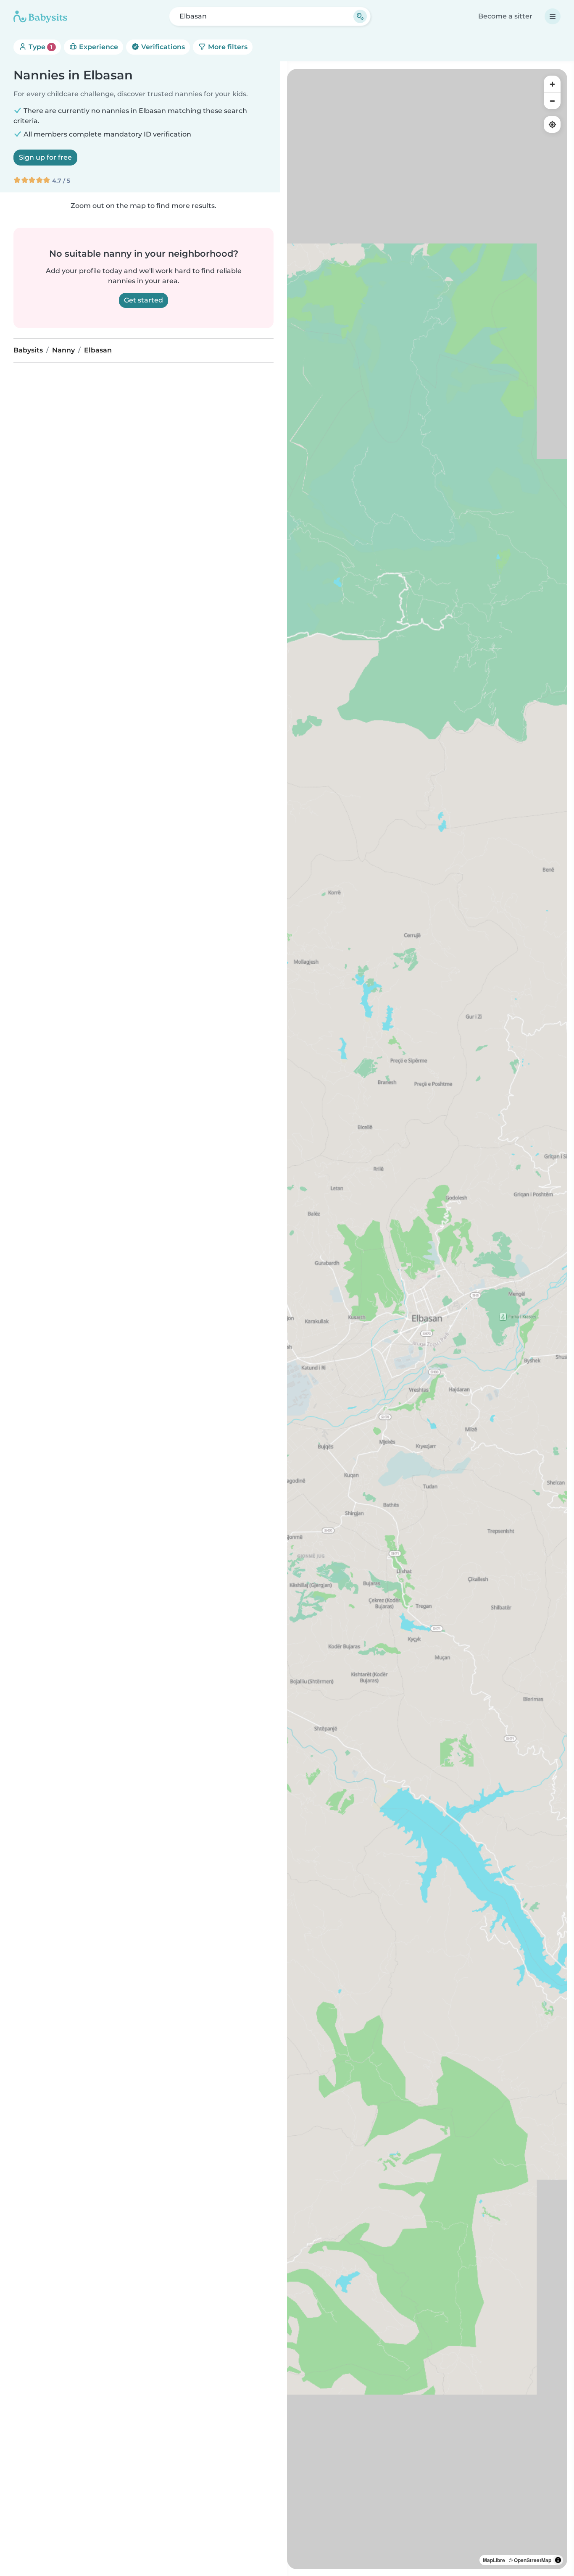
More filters (227, 47)
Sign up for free (45, 157)
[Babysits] (40, 16)
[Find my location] (552, 124)
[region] (427, 1319)
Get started (143, 300)
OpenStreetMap (533, 2560)
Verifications (162, 47)
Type (40, 47)
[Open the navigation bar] (553, 16)
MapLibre (494, 2560)
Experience (98, 47)
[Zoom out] (552, 101)
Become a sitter (505, 16)
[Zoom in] (552, 84)
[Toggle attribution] (558, 2560)
